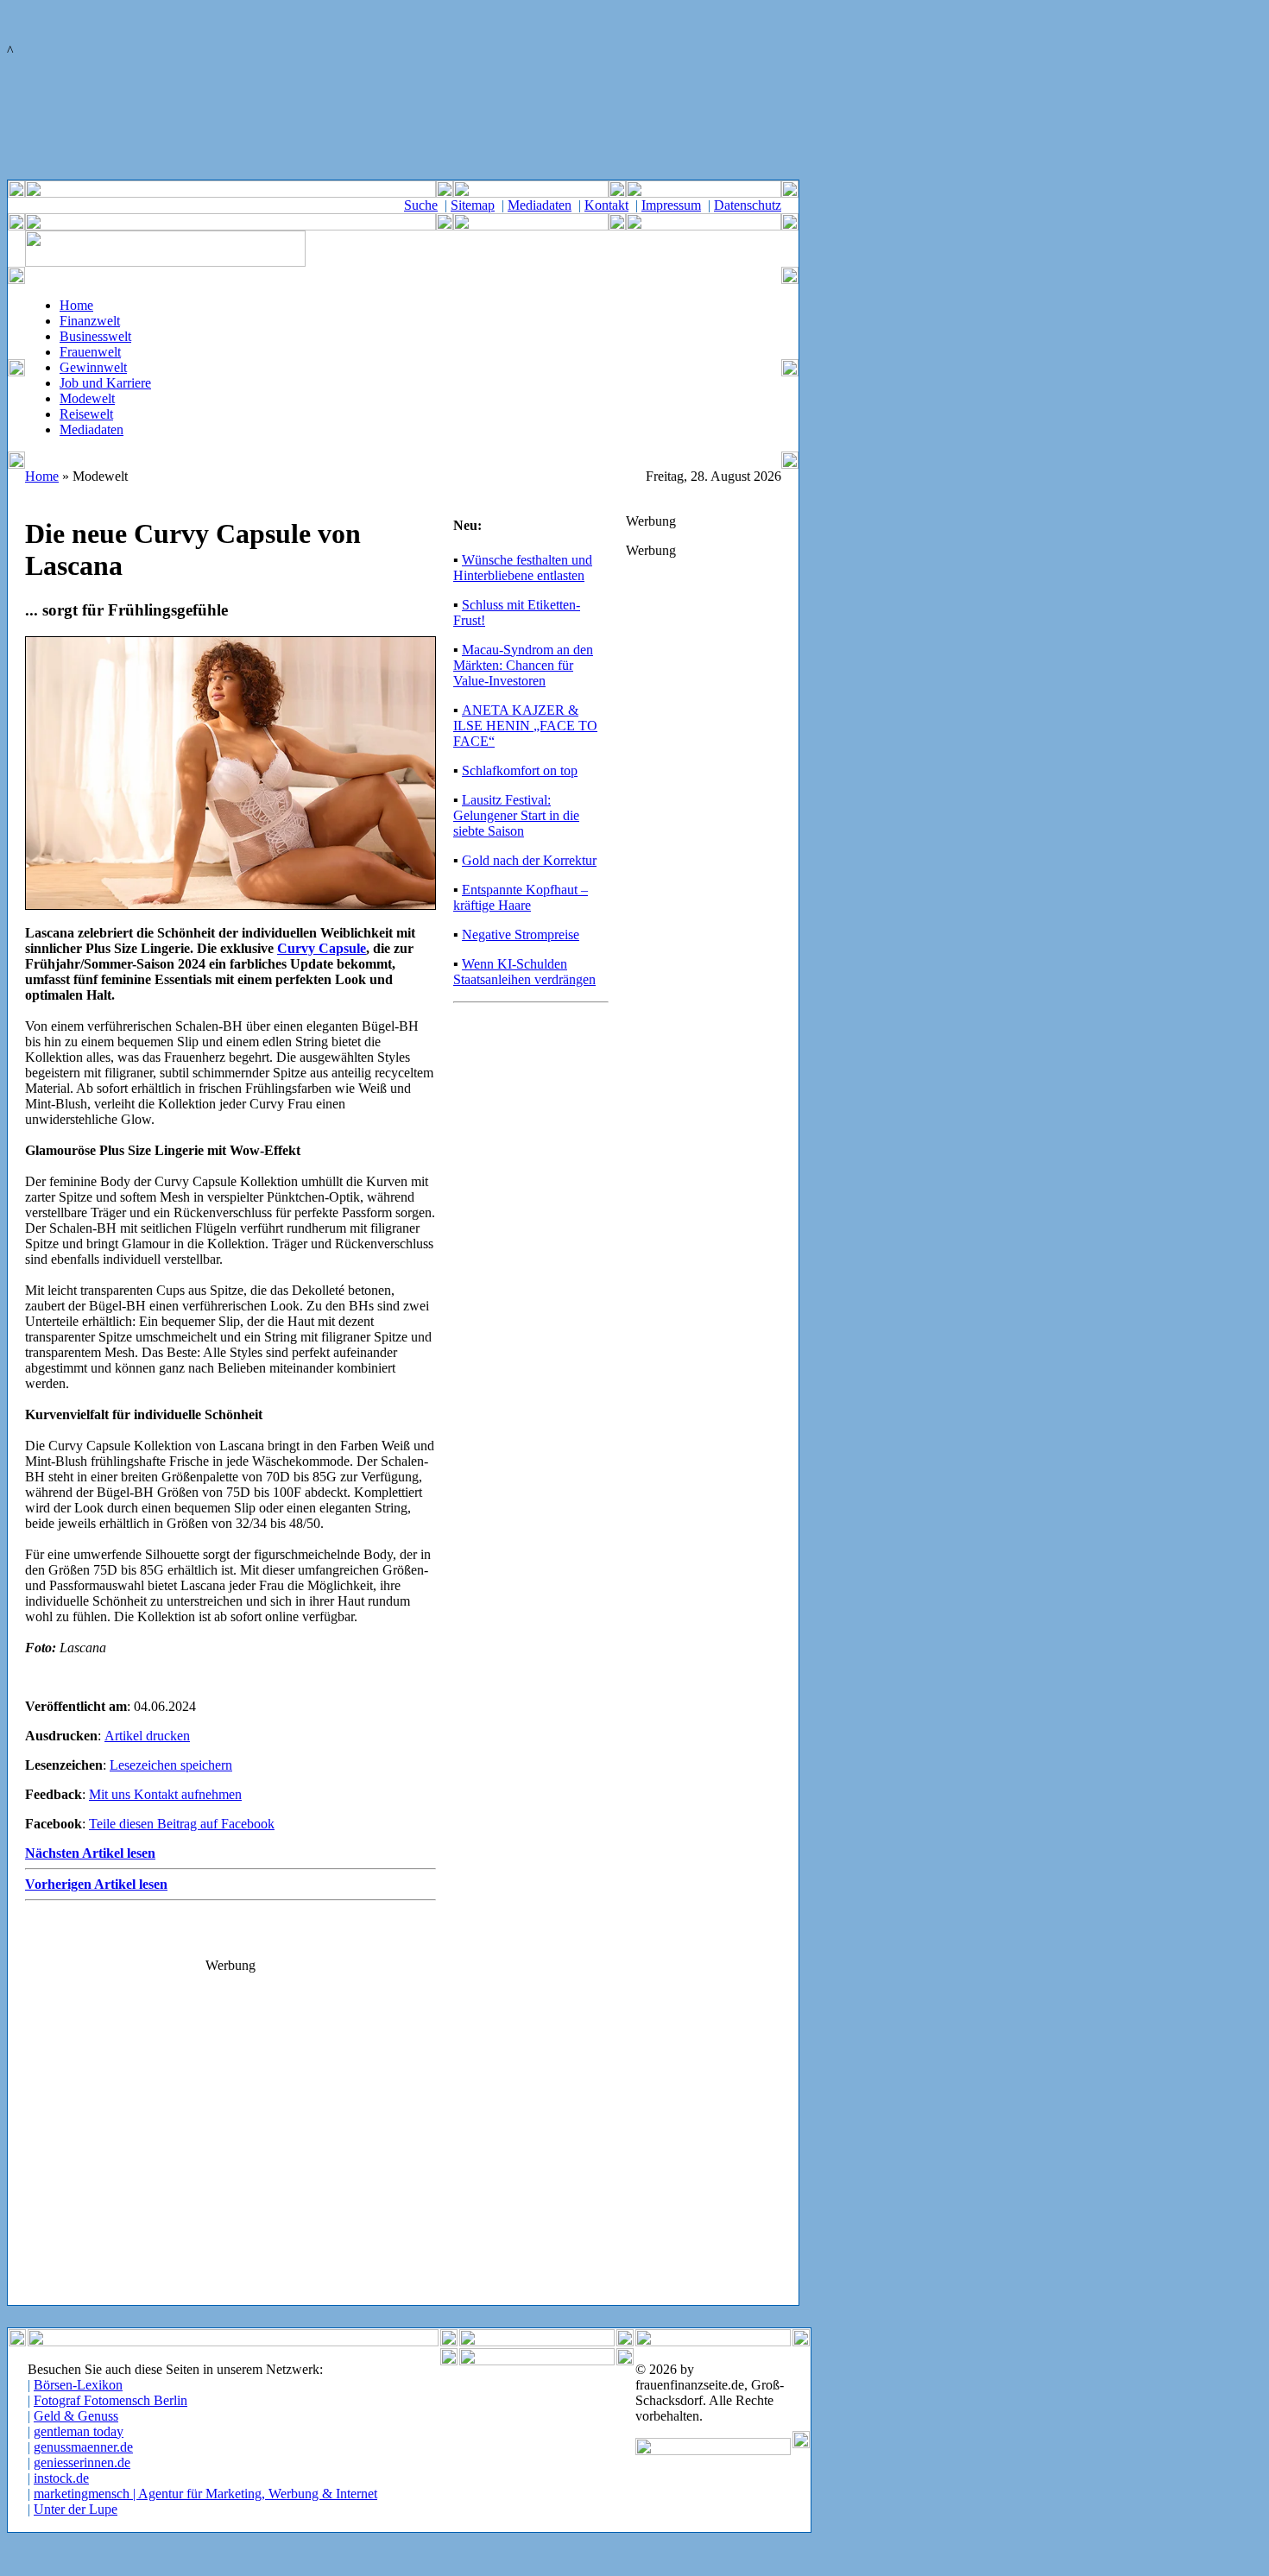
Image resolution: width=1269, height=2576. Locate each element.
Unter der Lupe (76, 2509)
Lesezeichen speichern (171, 1765)
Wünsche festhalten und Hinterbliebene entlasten (523, 568)
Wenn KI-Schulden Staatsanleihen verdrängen (524, 972)
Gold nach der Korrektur (529, 860)
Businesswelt (95, 336)
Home (76, 305)
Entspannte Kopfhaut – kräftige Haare (521, 897)
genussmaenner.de (83, 2447)
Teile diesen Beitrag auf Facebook (182, 1824)
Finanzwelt (90, 321)
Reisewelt (86, 414)
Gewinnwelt (93, 367)
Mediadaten (540, 205)
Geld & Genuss (76, 2416)
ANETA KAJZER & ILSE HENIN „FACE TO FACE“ (525, 726)
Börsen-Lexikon (78, 2385)
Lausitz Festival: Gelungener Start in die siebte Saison (516, 815)
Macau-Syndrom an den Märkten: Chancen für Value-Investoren (523, 665)
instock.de (61, 2478)
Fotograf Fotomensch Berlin (110, 2400)
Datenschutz (748, 205)
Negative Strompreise (521, 934)
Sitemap (473, 205)
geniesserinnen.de (82, 2462)
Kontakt (606, 205)
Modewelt (87, 398)
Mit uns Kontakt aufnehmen (165, 1794)
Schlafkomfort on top (520, 770)
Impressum (671, 205)
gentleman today (79, 2431)
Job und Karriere (105, 383)
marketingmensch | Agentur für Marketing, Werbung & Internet (205, 2494)
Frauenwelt (90, 352)
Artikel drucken (147, 1736)
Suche (421, 205)
